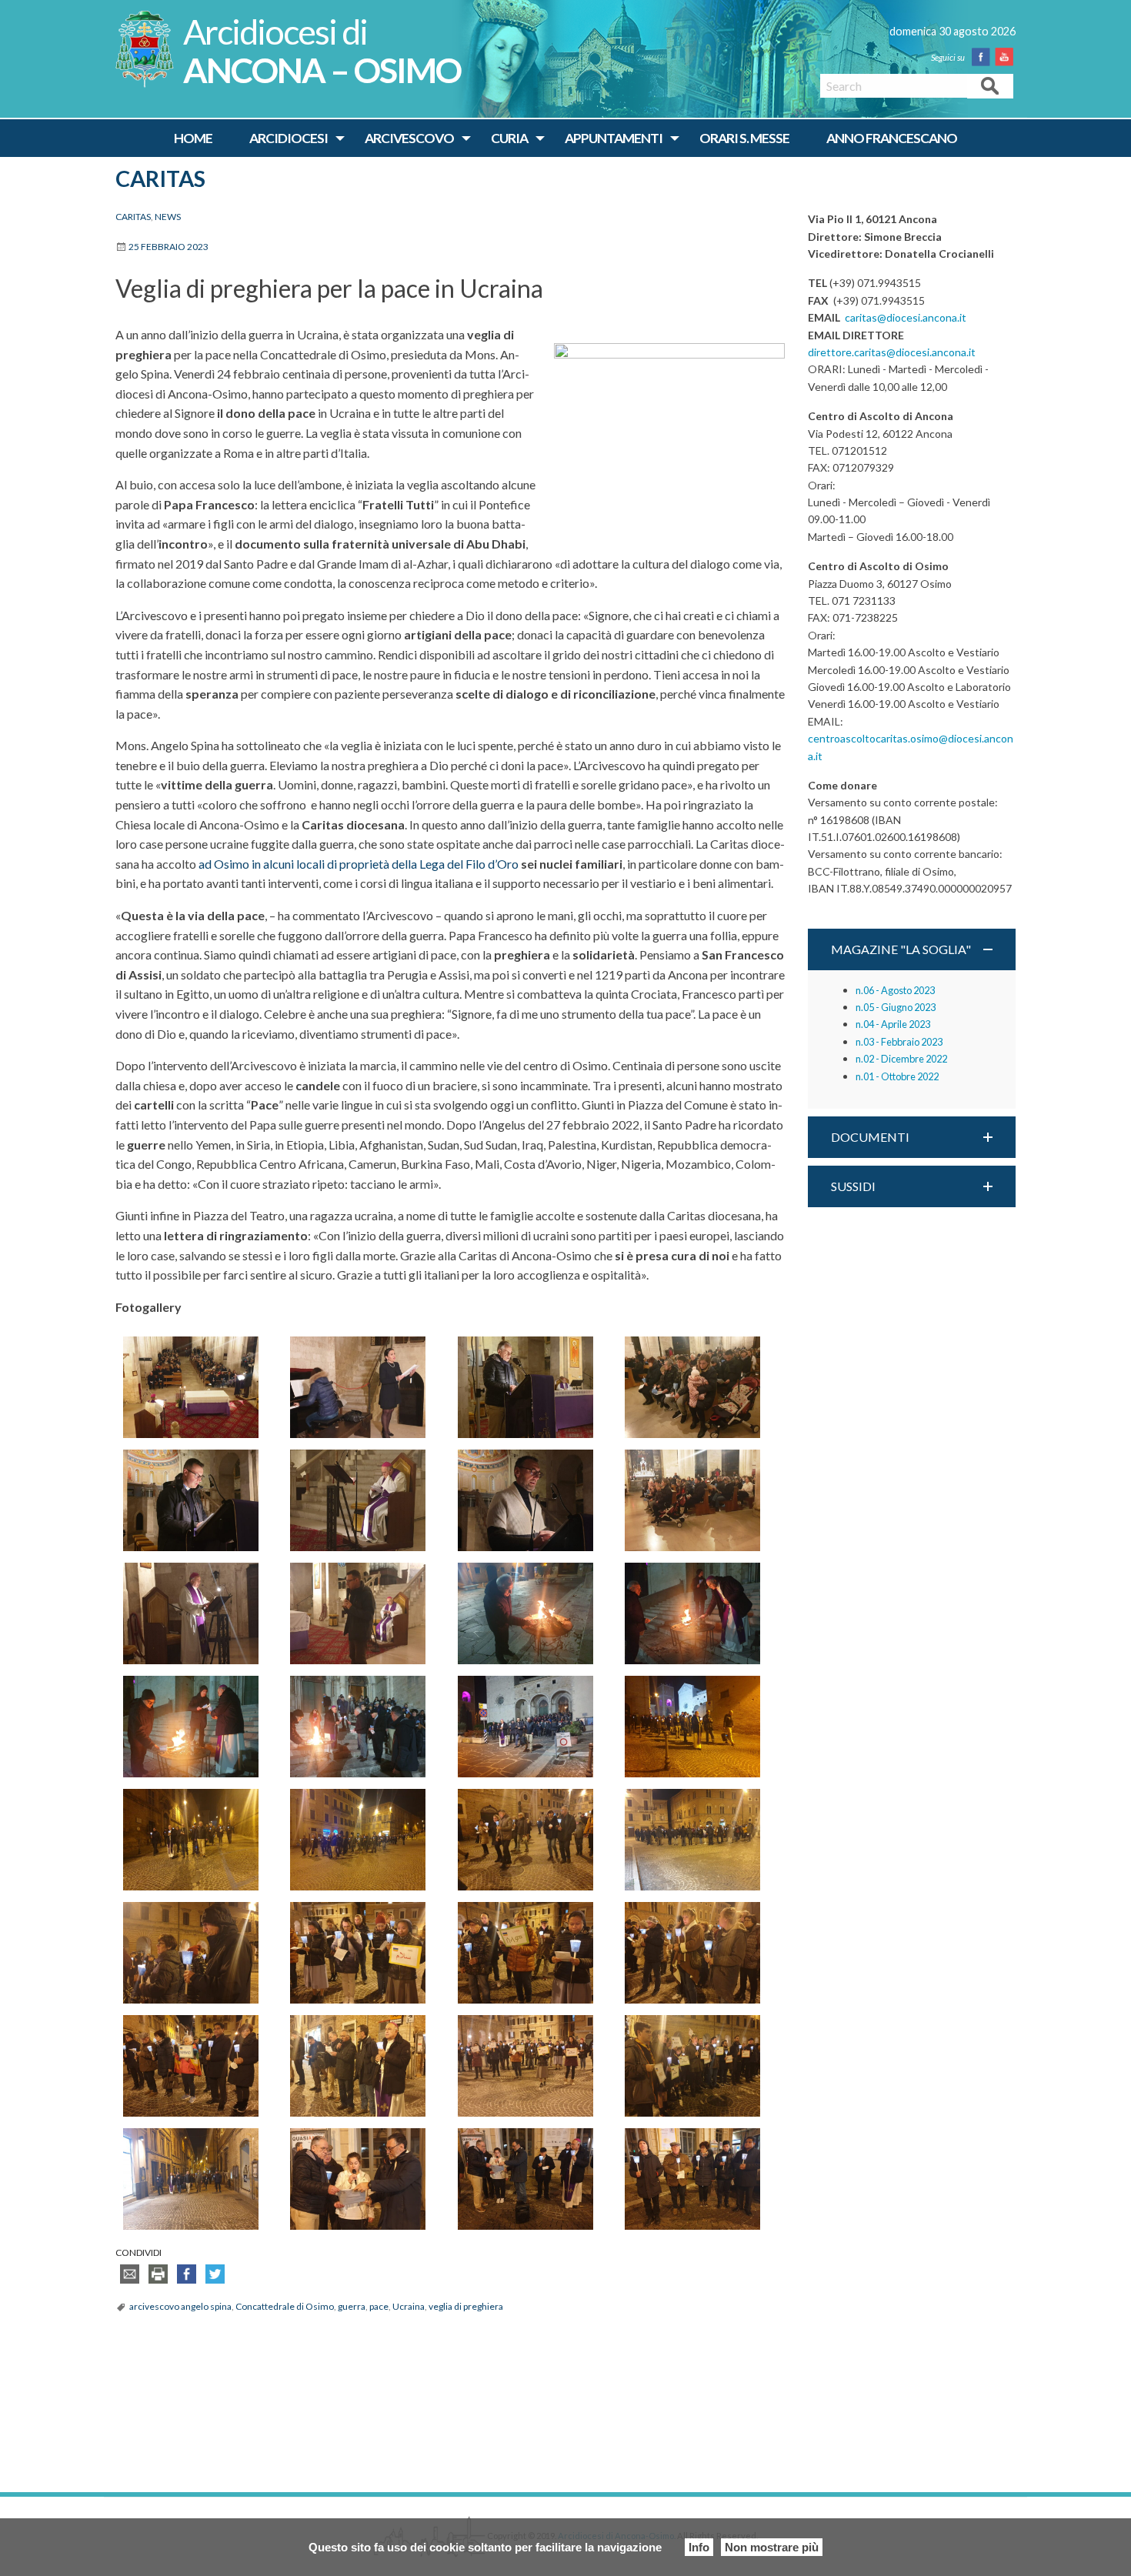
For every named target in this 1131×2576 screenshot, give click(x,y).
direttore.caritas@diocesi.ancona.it (892, 352)
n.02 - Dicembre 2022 (901, 1059)
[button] (912, 949)
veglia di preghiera (466, 2306)
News (168, 217)
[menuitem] (193, 138)
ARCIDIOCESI (289, 138)
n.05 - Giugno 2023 (896, 1007)
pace (379, 2306)
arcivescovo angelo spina (180, 2306)
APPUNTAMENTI (614, 138)
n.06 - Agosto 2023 (895, 990)
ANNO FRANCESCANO (892, 138)
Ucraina (409, 2306)
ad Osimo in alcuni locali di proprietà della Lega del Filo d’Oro (359, 864)
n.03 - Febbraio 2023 (899, 1042)
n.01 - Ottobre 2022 (897, 1076)
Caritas (160, 179)
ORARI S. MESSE (744, 138)
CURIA (509, 138)
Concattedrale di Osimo (285, 2306)
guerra (352, 2306)
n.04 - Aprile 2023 (893, 1024)
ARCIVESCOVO (409, 138)
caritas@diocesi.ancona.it (906, 317)
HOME (193, 138)
